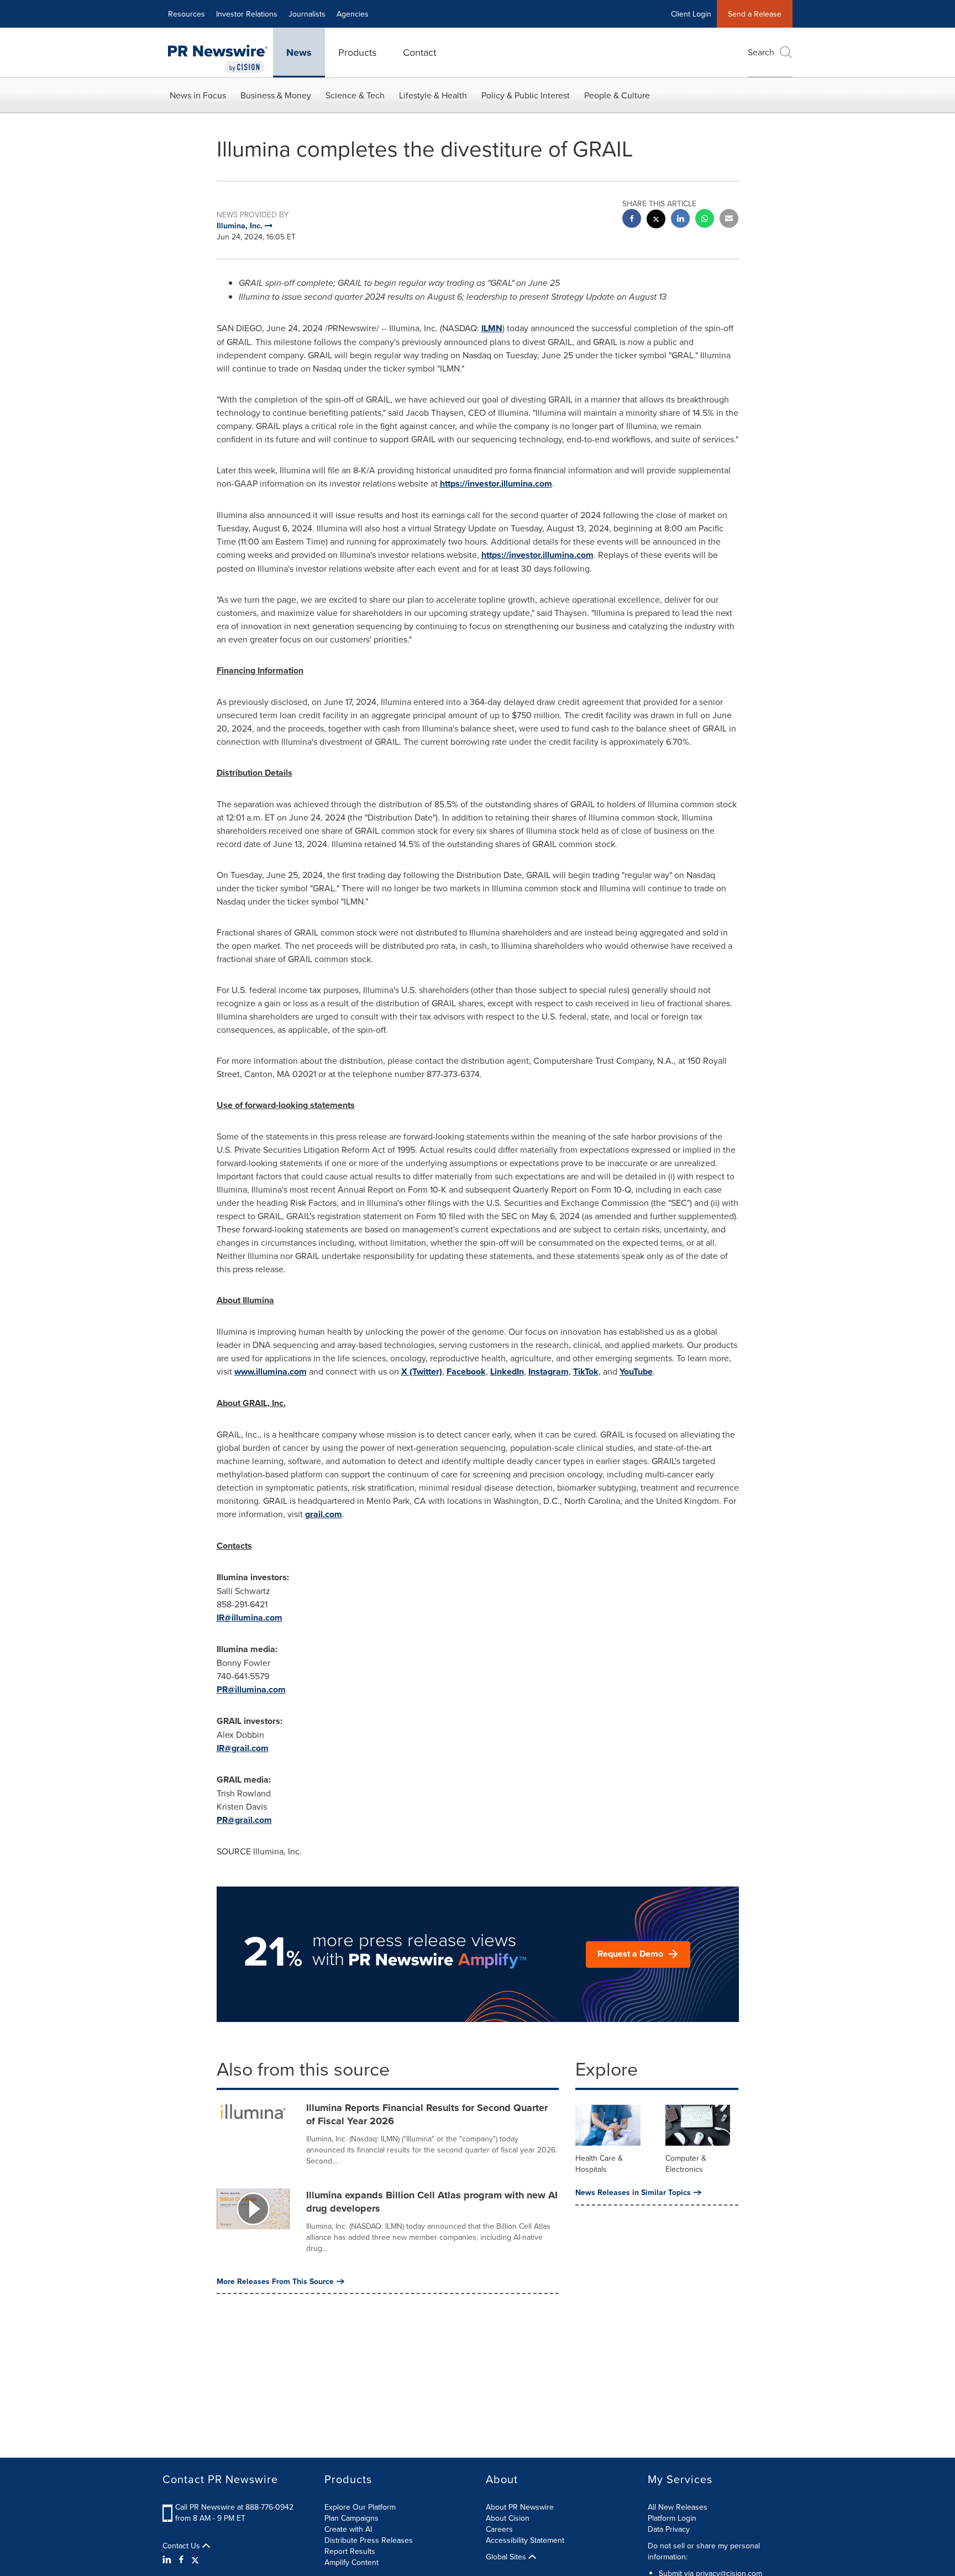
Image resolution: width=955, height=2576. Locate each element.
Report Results (350, 2551)
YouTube (636, 1371)
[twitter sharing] (656, 220)
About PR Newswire (520, 2507)
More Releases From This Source (275, 2281)
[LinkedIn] (168, 2559)
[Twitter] (195, 2559)
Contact (419, 52)
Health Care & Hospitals (599, 2164)
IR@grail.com (243, 1748)
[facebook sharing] (632, 220)
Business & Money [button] (276, 95)
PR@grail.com (244, 1820)
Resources (187, 14)
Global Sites (507, 2557)
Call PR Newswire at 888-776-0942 (234, 2507)
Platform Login (672, 2518)
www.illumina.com (271, 1371)
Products (357, 52)
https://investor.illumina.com (496, 484)
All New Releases (678, 2507)
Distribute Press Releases (369, 2540)
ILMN (492, 328)
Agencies (353, 14)
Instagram (549, 1371)
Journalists (307, 14)
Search (761, 52)
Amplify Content (351, 2562)
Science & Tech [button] (355, 95)
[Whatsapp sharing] (705, 220)
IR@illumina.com (250, 1618)
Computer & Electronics (686, 2164)
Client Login (691, 14)
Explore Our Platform (360, 2507)
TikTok (586, 1371)
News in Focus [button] (198, 95)
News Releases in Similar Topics (633, 2192)
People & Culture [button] (617, 95)
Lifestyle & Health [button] (433, 95)
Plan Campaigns (351, 2518)
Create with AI (348, 2529)
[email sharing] (729, 220)
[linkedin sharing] (680, 220)
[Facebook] (181, 2559)
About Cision (508, 2518)
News (299, 53)
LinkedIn (507, 1371)
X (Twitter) (422, 1371)
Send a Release (755, 14)
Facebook (466, 1371)
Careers (499, 2529)
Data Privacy (669, 2529)
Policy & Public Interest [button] (526, 95)
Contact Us (182, 2546)
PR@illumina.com (251, 1689)
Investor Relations (247, 14)
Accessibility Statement (525, 2540)
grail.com (324, 1514)
